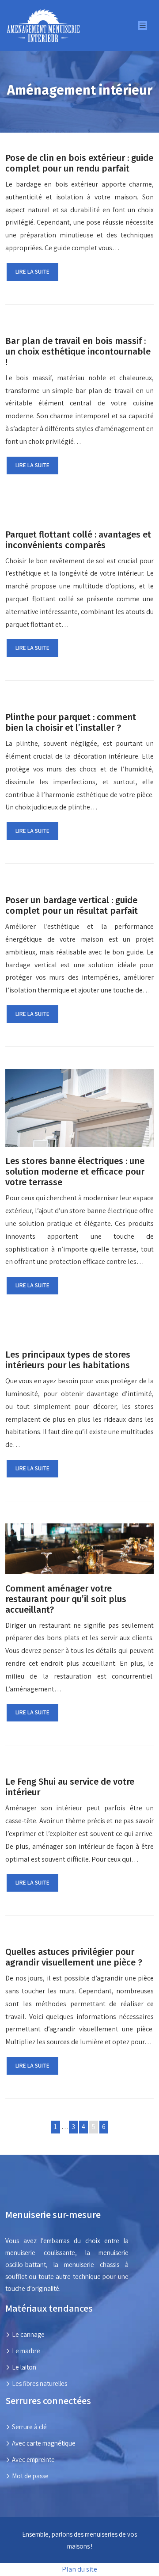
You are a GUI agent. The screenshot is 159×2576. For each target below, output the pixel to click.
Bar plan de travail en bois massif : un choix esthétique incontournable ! (78, 351)
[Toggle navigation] (143, 25)
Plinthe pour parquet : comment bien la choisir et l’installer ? (71, 722)
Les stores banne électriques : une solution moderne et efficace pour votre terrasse (75, 1172)
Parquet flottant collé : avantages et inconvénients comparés (78, 540)
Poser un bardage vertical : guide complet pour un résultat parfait (72, 905)
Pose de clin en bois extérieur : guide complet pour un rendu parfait (79, 163)
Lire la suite (32, 272)
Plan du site (79, 2569)
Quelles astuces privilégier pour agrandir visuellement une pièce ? (74, 1957)
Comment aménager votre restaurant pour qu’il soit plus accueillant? (66, 1599)
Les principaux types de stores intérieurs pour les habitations (68, 1360)
